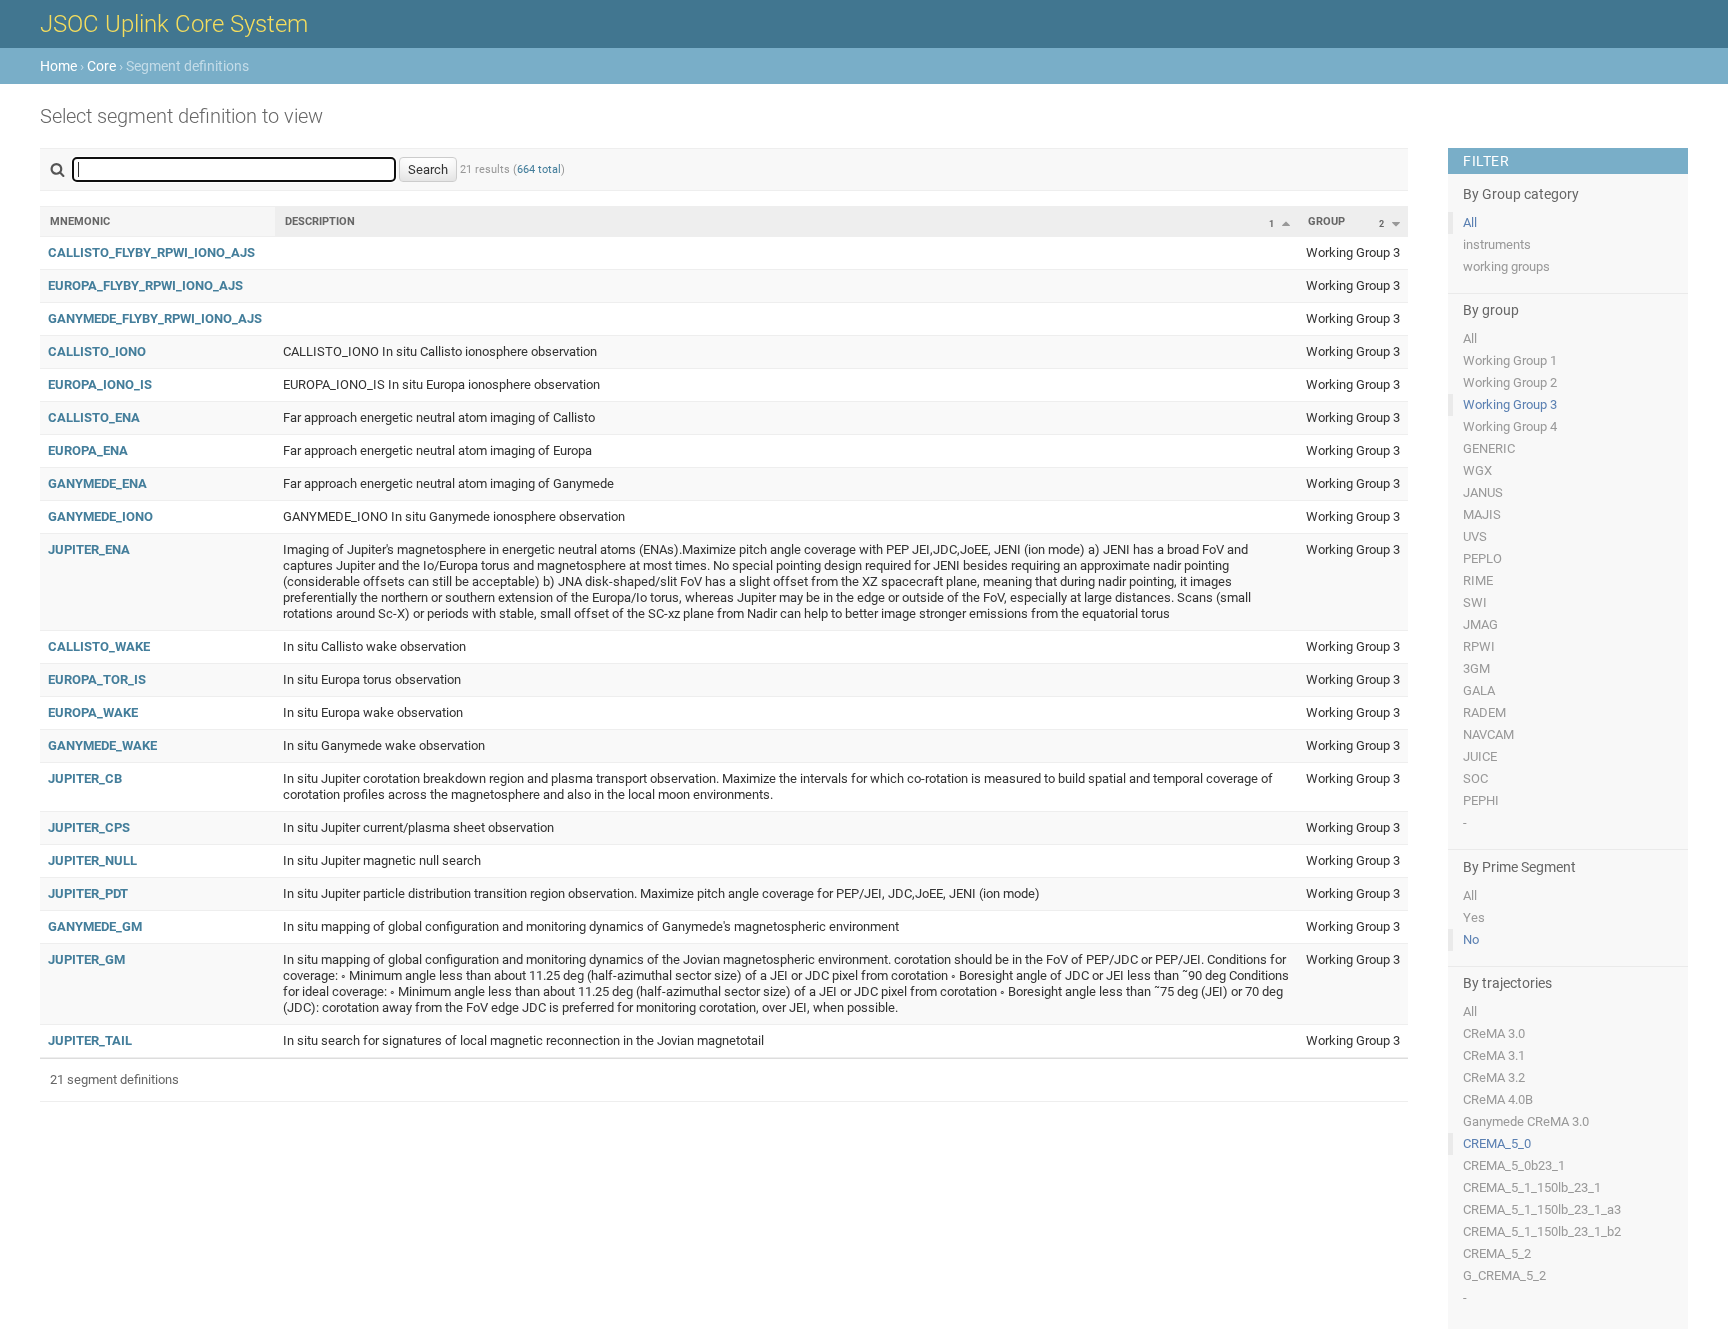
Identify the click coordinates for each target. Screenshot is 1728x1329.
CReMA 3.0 (1494, 1033)
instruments (1497, 244)
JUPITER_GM (86, 959)
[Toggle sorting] (1286, 223)
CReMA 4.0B (1498, 1099)
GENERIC (1489, 448)
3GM (1476, 668)
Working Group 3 (1510, 404)
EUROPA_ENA (88, 450)
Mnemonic (80, 221)
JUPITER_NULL (92, 860)
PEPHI (1481, 800)
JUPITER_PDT (88, 893)
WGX (1477, 470)
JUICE (1480, 756)
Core (101, 66)
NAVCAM (1488, 734)
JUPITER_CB (85, 778)
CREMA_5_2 (1497, 1253)
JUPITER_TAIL (90, 1040)
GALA (1479, 690)
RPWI (1479, 646)
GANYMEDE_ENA (97, 483)
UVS (1475, 536)
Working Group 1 (1510, 360)
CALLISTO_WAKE (99, 646)
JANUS (1483, 492)
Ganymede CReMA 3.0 (1526, 1121)
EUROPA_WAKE (93, 712)
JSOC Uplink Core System (174, 24)
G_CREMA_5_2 (1504, 1275)
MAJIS (1482, 514)
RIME (1478, 580)
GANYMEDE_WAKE (102, 745)
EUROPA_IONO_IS (100, 384)
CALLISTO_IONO (97, 351)
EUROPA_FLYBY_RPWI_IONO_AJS (145, 285)
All (1470, 222)
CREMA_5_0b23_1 (1514, 1165)
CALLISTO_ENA (94, 417)
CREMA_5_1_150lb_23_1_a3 (1542, 1209)
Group (1326, 221)
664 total (539, 169)
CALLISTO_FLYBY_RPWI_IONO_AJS (151, 252)
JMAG (1480, 624)
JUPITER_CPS (89, 827)
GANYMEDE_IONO (100, 516)
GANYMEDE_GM (95, 926)
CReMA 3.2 (1494, 1077)
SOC (1475, 778)
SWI (1475, 602)
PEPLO (1482, 558)
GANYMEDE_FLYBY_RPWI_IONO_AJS (155, 318)
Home (58, 66)
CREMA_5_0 (1497, 1143)
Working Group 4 (1510, 426)
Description (320, 221)
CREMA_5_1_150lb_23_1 (1532, 1187)
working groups (1506, 266)
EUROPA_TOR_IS (97, 679)
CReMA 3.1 (1494, 1055)
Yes (1474, 917)
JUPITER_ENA (89, 549)
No (1471, 939)
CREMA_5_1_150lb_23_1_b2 (1542, 1231)
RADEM (1484, 712)
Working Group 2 (1510, 382)
